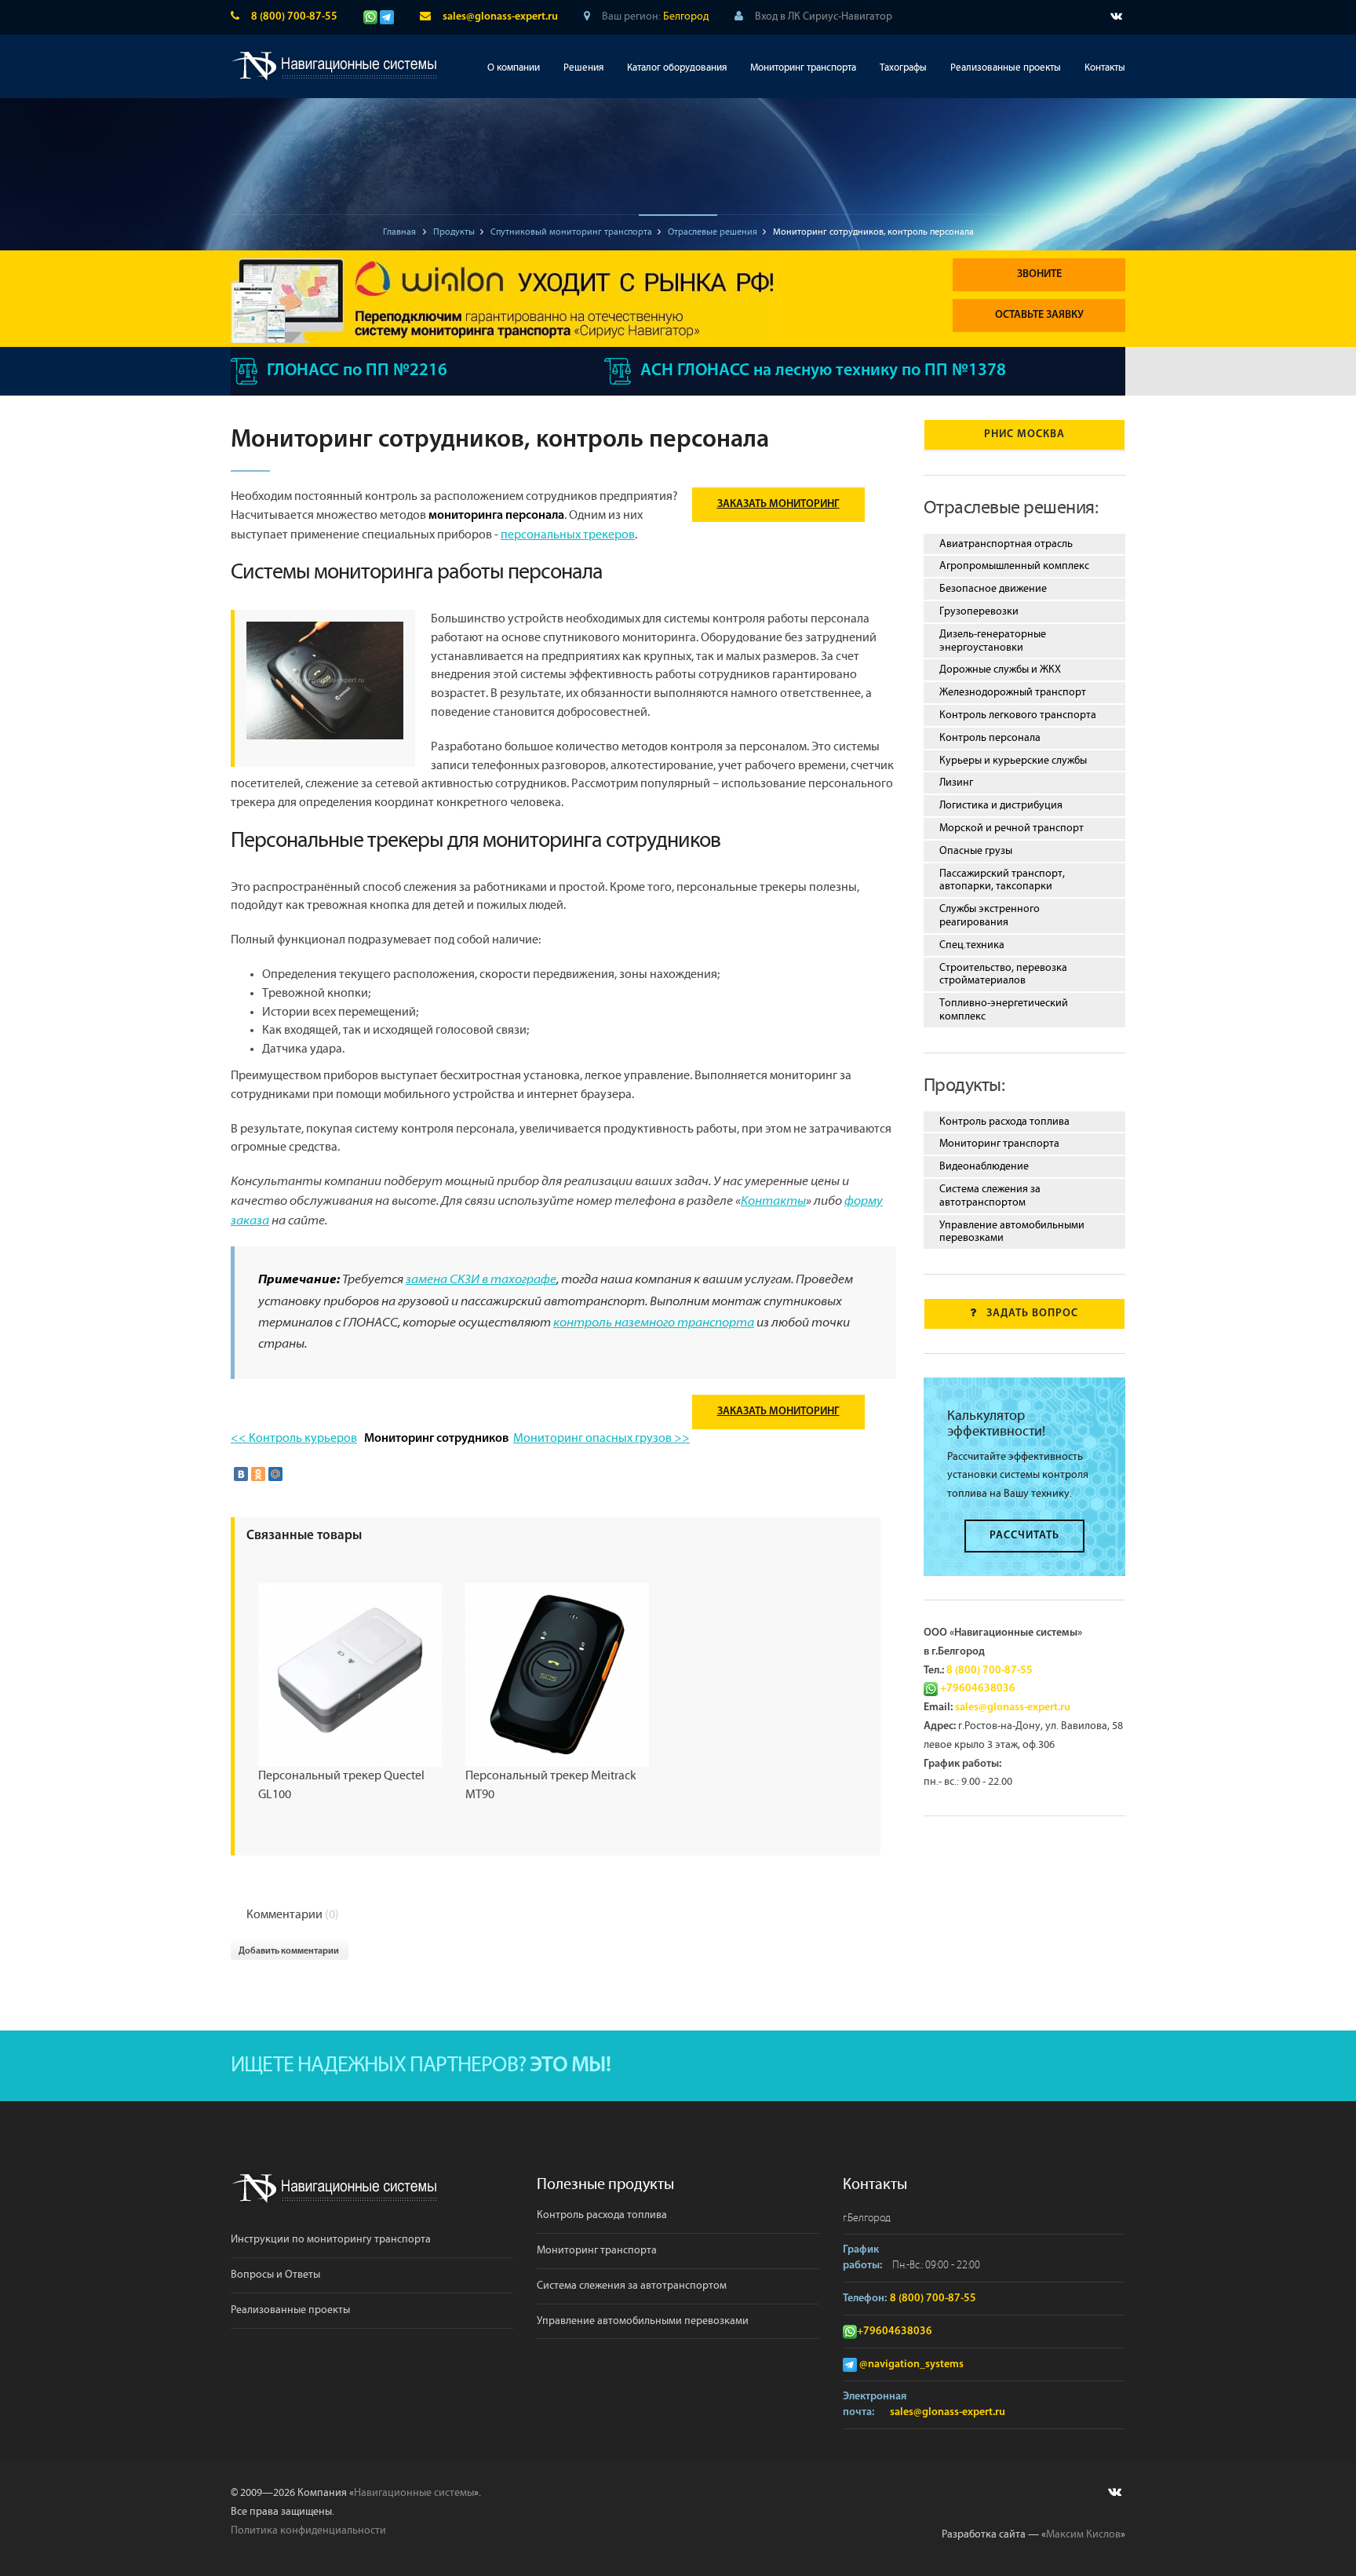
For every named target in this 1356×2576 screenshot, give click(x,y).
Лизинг (956, 783)
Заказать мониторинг (778, 504)
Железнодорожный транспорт (1013, 692)
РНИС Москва (1024, 434)
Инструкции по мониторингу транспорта (331, 2239)
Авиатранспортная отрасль (1006, 544)
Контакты (1105, 68)
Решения (583, 68)
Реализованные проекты (1006, 68)
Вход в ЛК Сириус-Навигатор (824, 16)
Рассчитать (1024, 1536)
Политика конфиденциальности (308, 2530)
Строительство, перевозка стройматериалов (1003, 974)
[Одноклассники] (258, 1474)
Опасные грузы (976, 851)
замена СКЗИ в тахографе (481, 1280)
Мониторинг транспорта (803, 68)
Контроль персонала (990, 738)
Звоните (1039, 274)
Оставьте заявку (1039, 315)
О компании (514, 68)
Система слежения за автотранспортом (990, 1196)
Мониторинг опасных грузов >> (601, 1438)
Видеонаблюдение (984, 1166)
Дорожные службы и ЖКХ (1000, 670)
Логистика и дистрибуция (1001, 805)
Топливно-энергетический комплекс (1004, 1010)
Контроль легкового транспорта (1018, 715)
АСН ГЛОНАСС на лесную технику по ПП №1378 (823, 371)
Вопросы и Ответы (275, 2275)
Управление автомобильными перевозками (1012, 1232)
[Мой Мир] (275, 1474)
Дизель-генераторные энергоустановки (993, 641)
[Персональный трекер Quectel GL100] (350, 1675)
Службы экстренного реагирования (990, 916)
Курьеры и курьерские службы (1013, 761)
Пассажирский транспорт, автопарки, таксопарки (1002, 880)
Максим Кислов (1083, 2534)
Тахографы (903, 68)
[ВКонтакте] (241, 1474)
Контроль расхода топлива (1004, 1122)
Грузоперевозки (979, 611)
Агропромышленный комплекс (1014, 566)
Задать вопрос (1032, 1314)
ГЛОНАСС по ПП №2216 (357, 371)
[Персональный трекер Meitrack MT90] (557, 1675)
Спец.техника (972, 945)
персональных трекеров (568, 535)
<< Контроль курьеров (294, 1438)
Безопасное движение (993, 589)
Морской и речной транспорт (1012, 828)
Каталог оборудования (677, 68)
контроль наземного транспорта (654, 1323)
